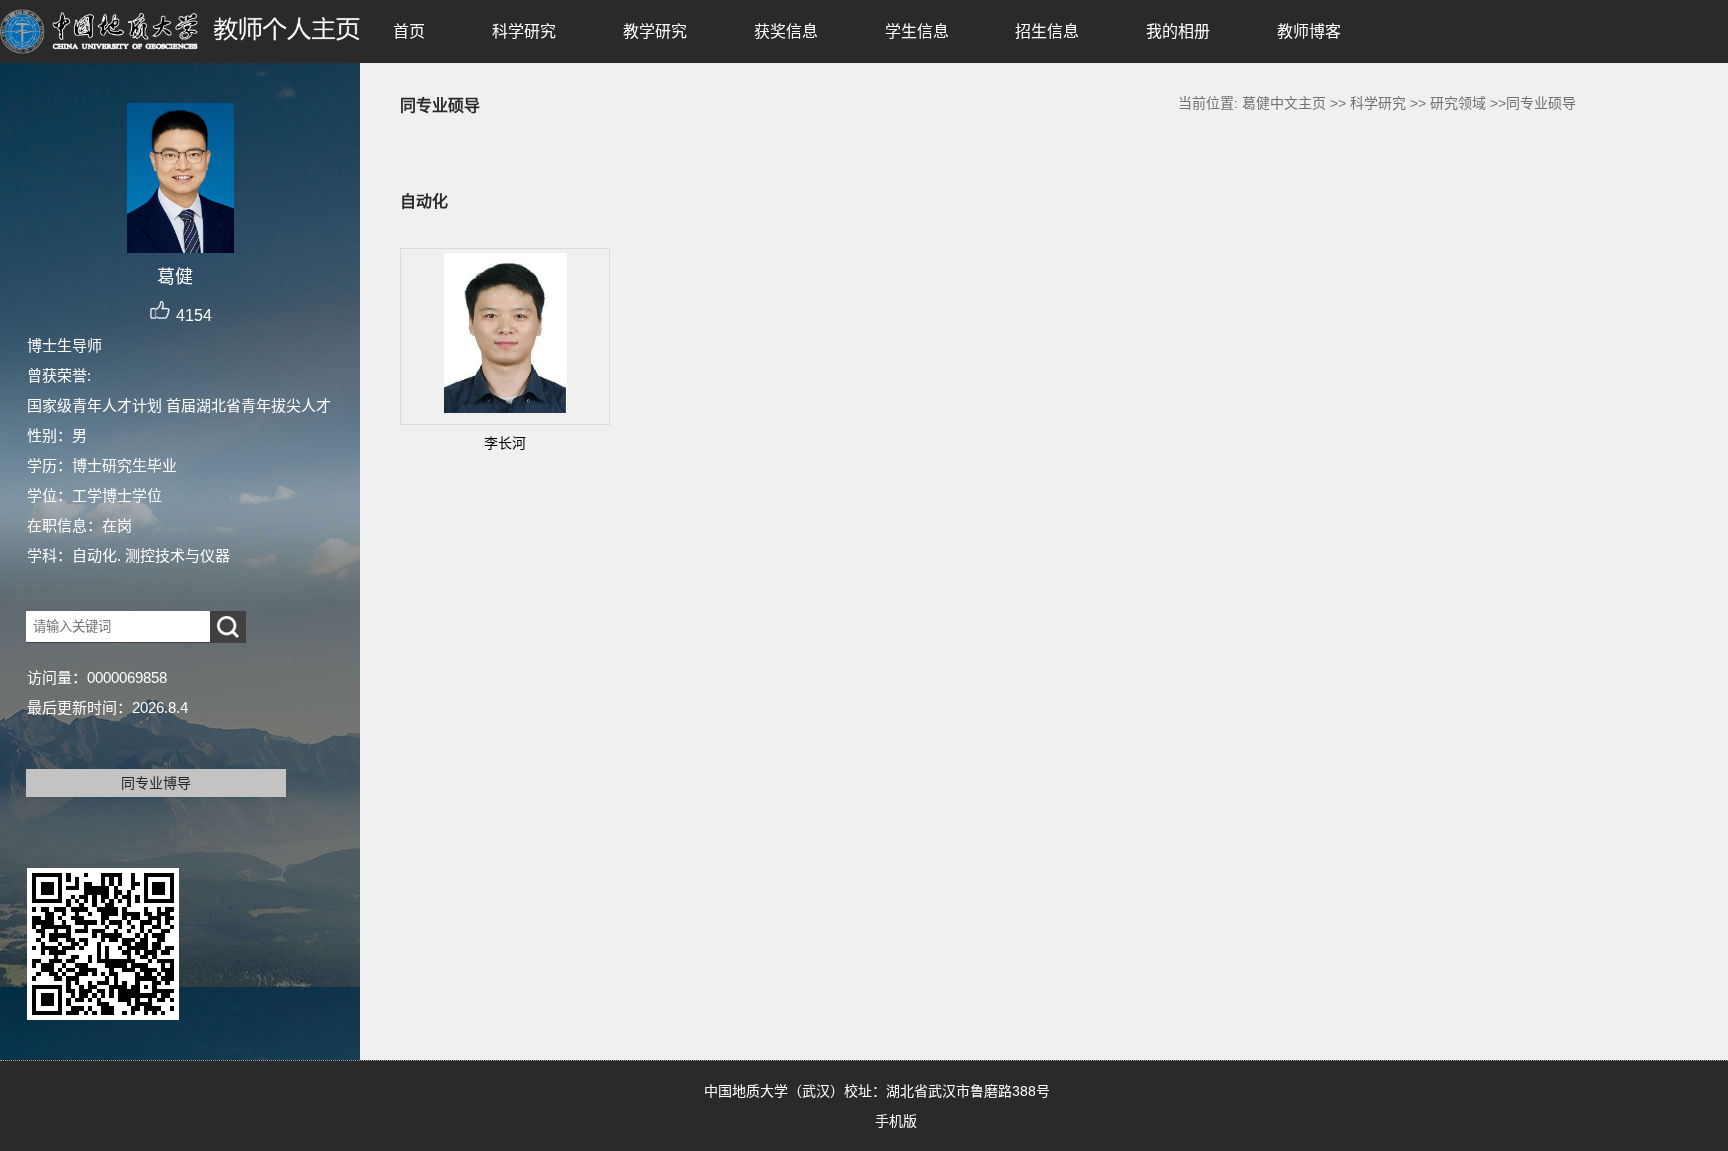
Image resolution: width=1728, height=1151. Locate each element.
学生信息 (917, 31)
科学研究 (524, 31)
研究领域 (1458, 103)
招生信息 (1047, 31)
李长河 (505, 443)
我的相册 (1178, 31)
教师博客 (1309, 31)
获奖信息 (786, 31)
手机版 (896, 1121)
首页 (409, 31)
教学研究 (655, 31)
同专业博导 (156, 783)
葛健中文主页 (1284, 103)
